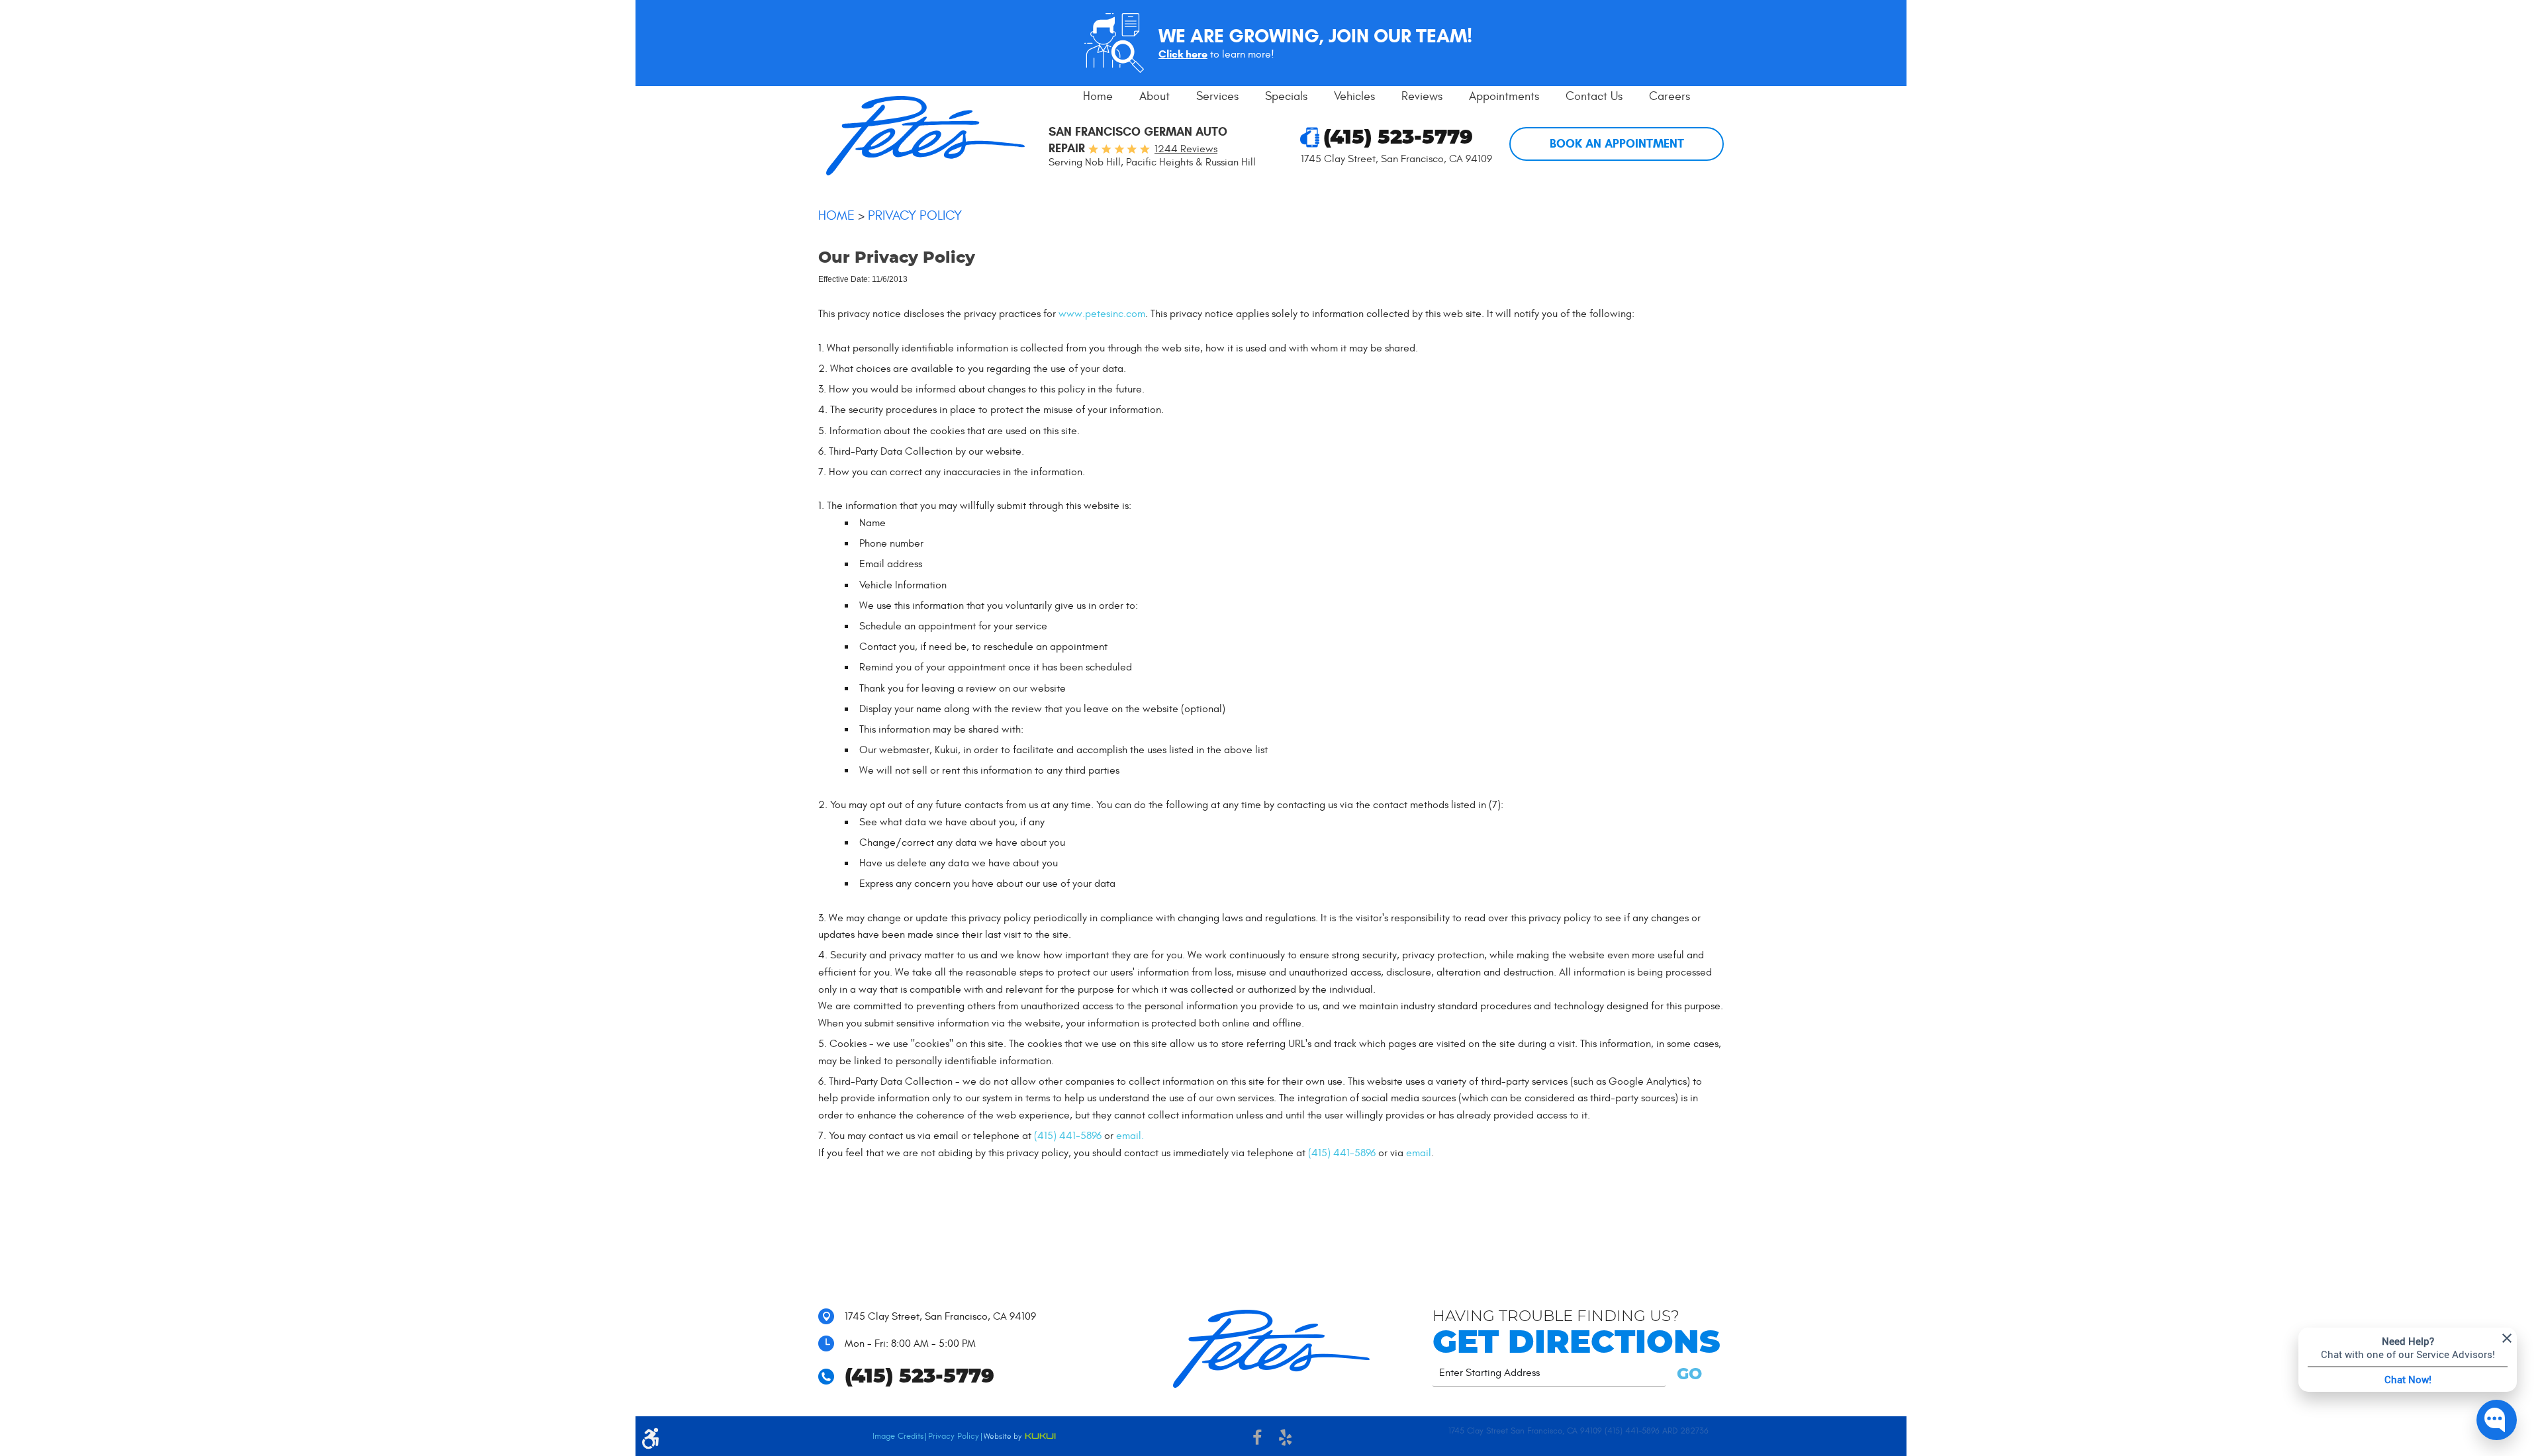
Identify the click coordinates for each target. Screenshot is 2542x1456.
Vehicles (1354, 96)
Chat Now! (2408, 1379)
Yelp (1285, 1439)
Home (1098, 96)
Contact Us (1594, 96)
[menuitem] (1098, 97)
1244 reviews (1186, 149)
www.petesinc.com (1102, 314)
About (1154, 96)
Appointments (1504, 96)
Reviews (1422, 96)
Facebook (1257, 1439)
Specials (1286, 96)
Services (1217, 96)
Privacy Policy (915, 215)
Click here (1183, 54)
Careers (1670, 96)
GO (1687, 1375)
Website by (1020, 1437)
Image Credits (898, 1436)
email (1419, 1153)
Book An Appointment (1617, 144)
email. (1130, 1136)
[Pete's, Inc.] (925, 136)
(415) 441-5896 (1068, 1136)
